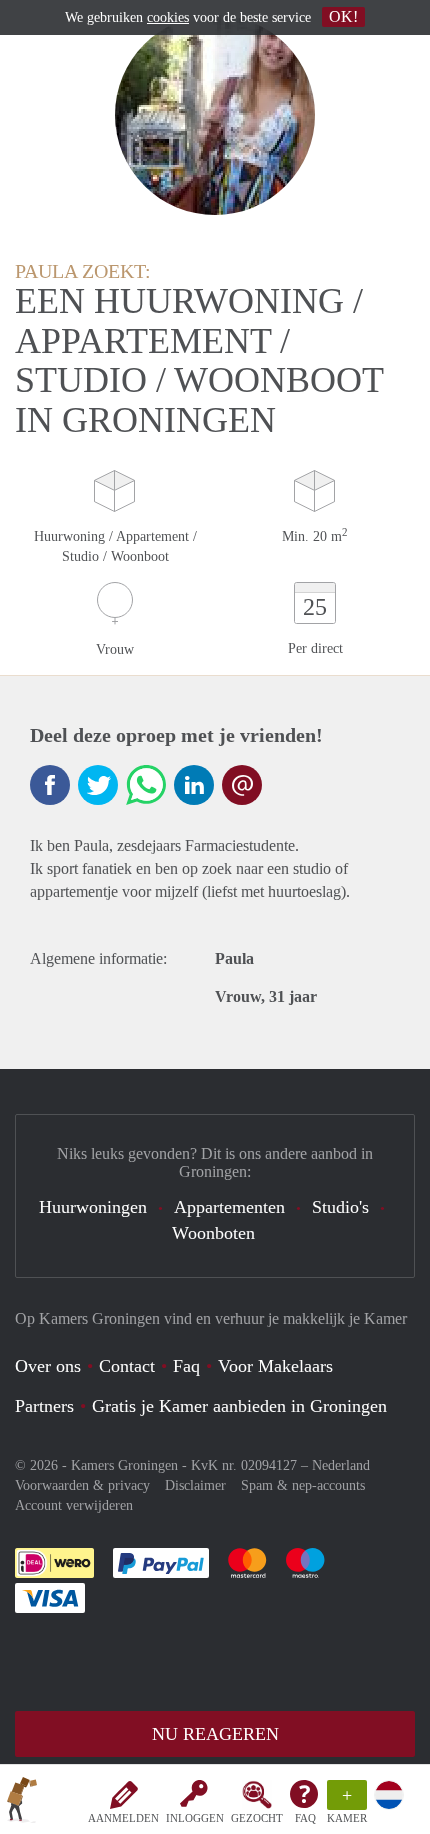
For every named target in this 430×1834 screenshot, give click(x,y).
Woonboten (213, 1233)
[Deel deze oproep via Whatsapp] (146, 785)
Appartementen (229, 1207)
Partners (44, 1406)
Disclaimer (195, 1485)
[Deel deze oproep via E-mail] (242, 785)
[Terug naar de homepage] (22, 1803)
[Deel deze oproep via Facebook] (50, 785)
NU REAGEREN (215, 1734)
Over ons (48, 1366)
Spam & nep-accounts (303, 1485)
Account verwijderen (74, 1505)
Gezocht (257, 1818)
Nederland (341, 1465)
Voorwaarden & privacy (82, 1485)
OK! (343, 16)
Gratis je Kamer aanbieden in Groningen (239, 1406)
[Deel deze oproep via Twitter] (98, 785)
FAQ (305, 1818)
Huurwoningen (93, 1207)
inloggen (195, 1818)
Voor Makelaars (275, 1366)
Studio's (340, 1207)
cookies (168, 17)
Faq (186, 1366)
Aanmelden (123, 1818)
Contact (127, 1366)
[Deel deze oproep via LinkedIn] (194, 785)
